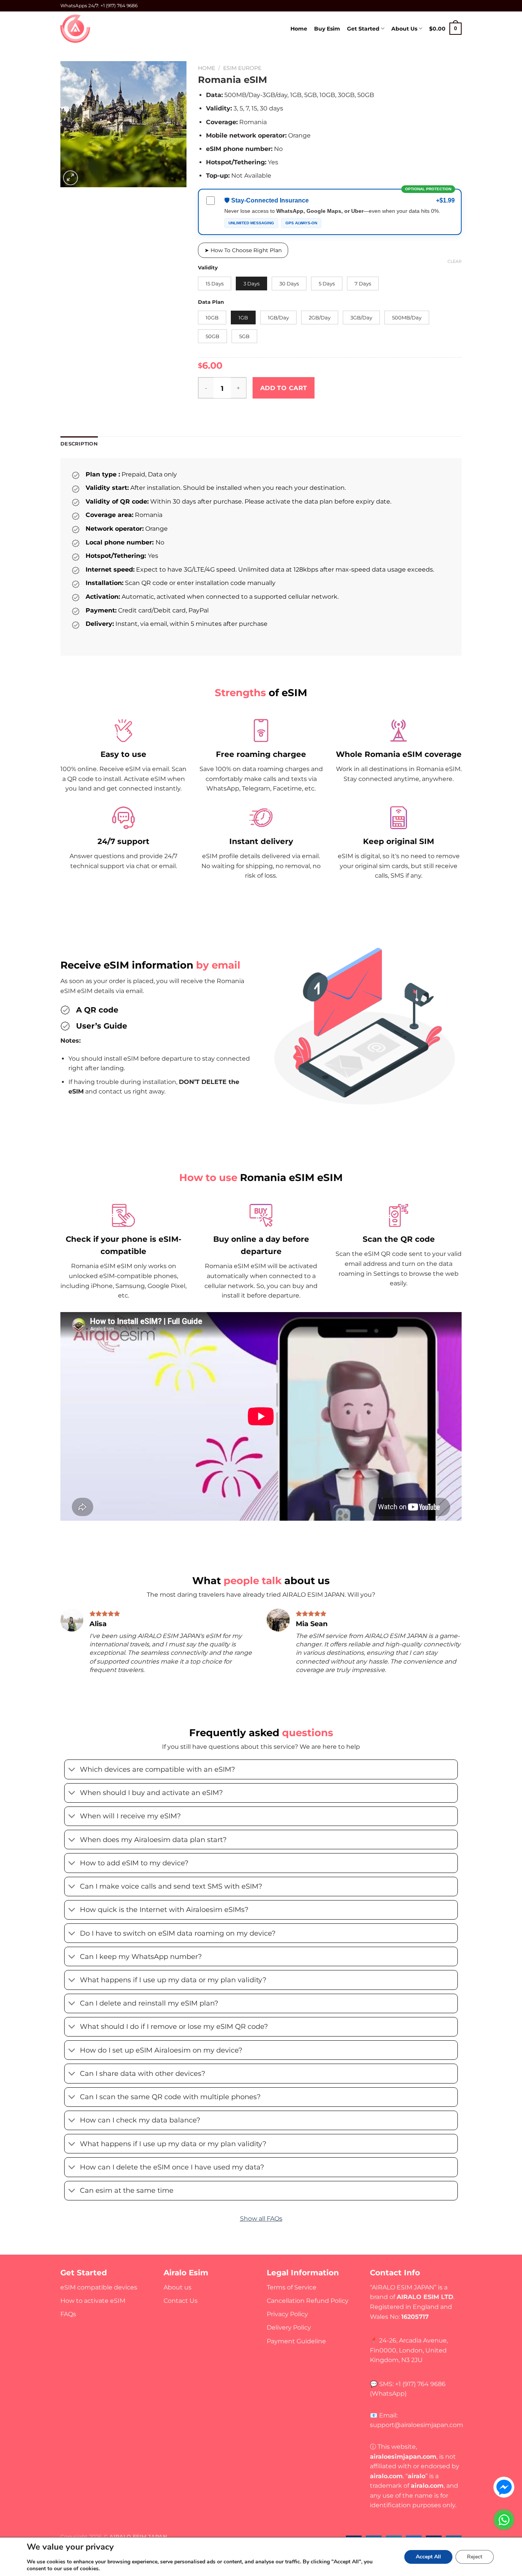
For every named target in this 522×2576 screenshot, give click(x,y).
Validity (208, 268)
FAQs (68, 2314)
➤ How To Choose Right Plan (243, 250)
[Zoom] (71, 178)
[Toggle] (72, 1770)
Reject (475, 2557)
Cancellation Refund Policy (308, 2301)
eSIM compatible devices (99, 2287)
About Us (404, 29)
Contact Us (181, 2301)
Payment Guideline (296, 2341)
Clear (455, 261)
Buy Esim (327, 29)
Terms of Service (292, 2287)
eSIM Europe (242, 68)
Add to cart (284, 388)
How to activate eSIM (93, 2301)
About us (178, 2287)
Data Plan (211, 302)
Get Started (363, 29)
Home (299, 29)
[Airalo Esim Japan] (76, 29)
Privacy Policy (287, 2314)
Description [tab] (79, 444)
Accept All (428, 2557)
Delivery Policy (289, 2327)
